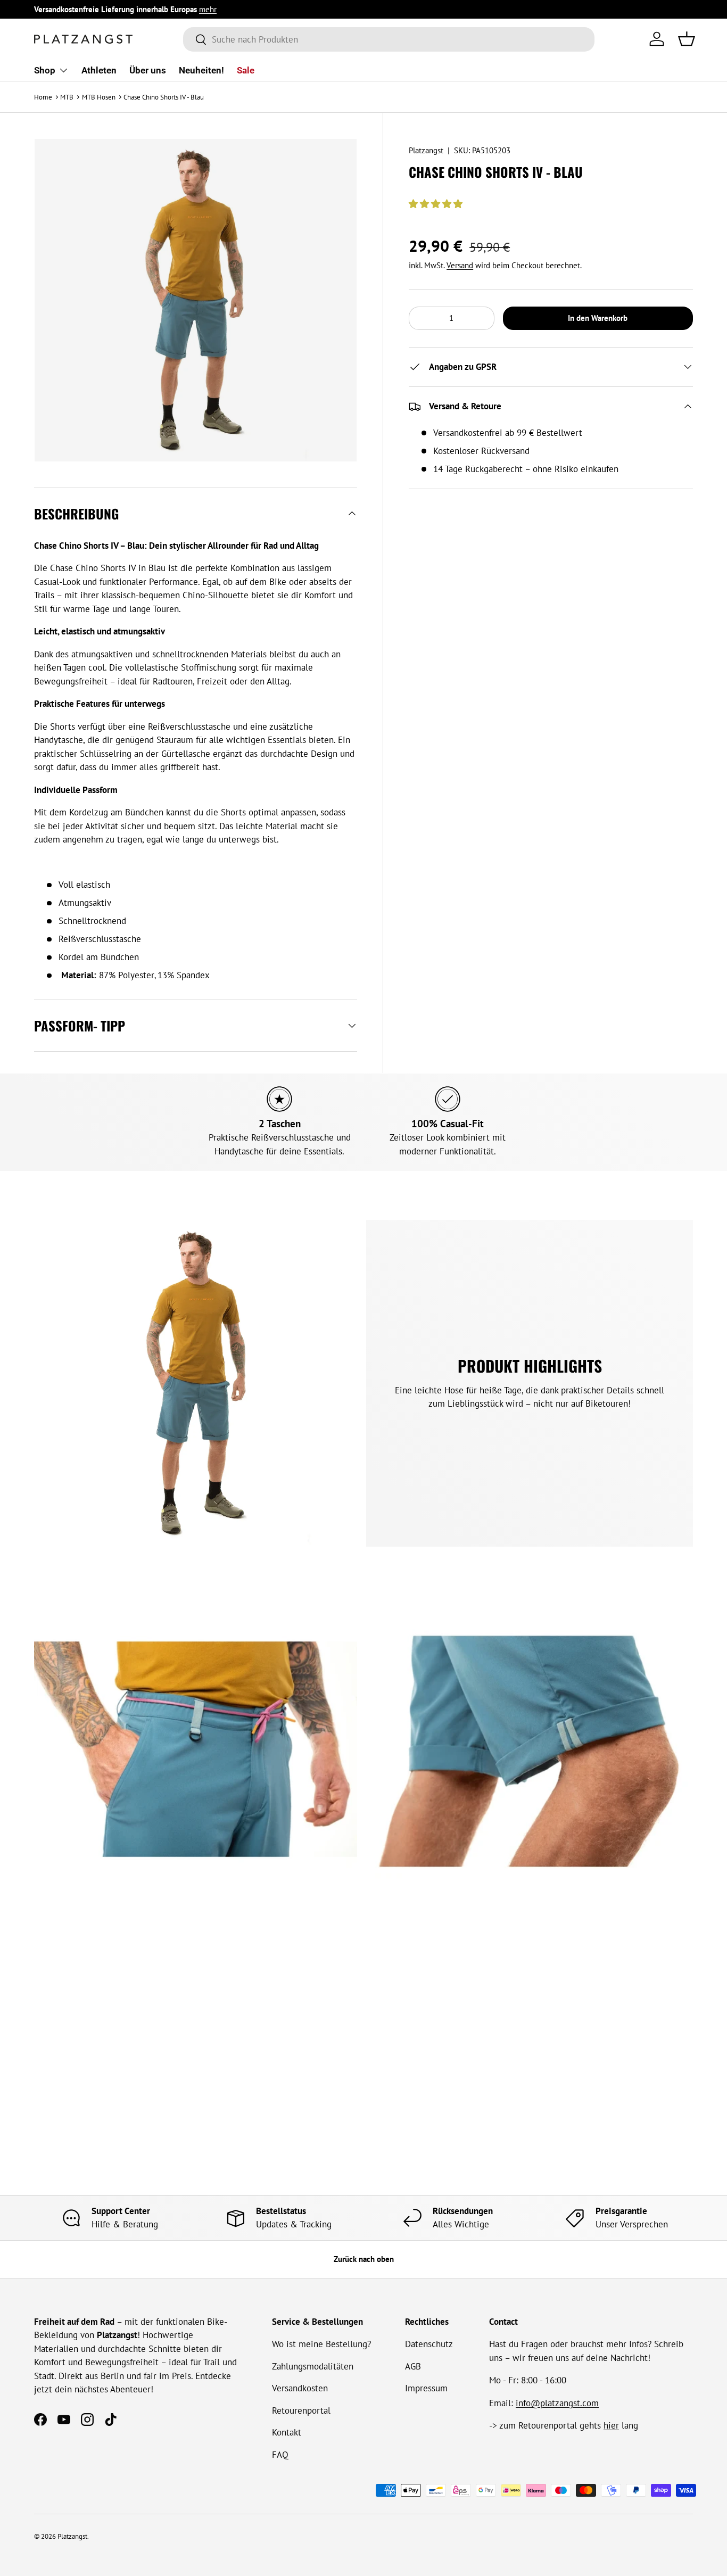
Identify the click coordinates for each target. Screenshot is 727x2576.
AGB (413, 2366)
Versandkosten (300, 2388)
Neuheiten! (201, 70)
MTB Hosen (99, 97)
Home (43, 97)
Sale (246, 70)
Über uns (148, 70)
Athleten (99, 70)
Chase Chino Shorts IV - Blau (164, 97)
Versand (460, 265)
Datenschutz (429, 2344)
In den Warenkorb (598, 318)
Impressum (426, 2388)
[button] (437, 204)
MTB (67, 97)
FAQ (280, 2455)
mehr (208, 9)
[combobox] (389, 39)
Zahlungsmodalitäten (313, 2366)
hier (611, 2425)
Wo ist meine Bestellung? (321, 2344)
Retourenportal (301, 2410)
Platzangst (426, 150)
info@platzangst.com (557, 2403)
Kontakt (287, 2432)
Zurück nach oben (364, 2259)
